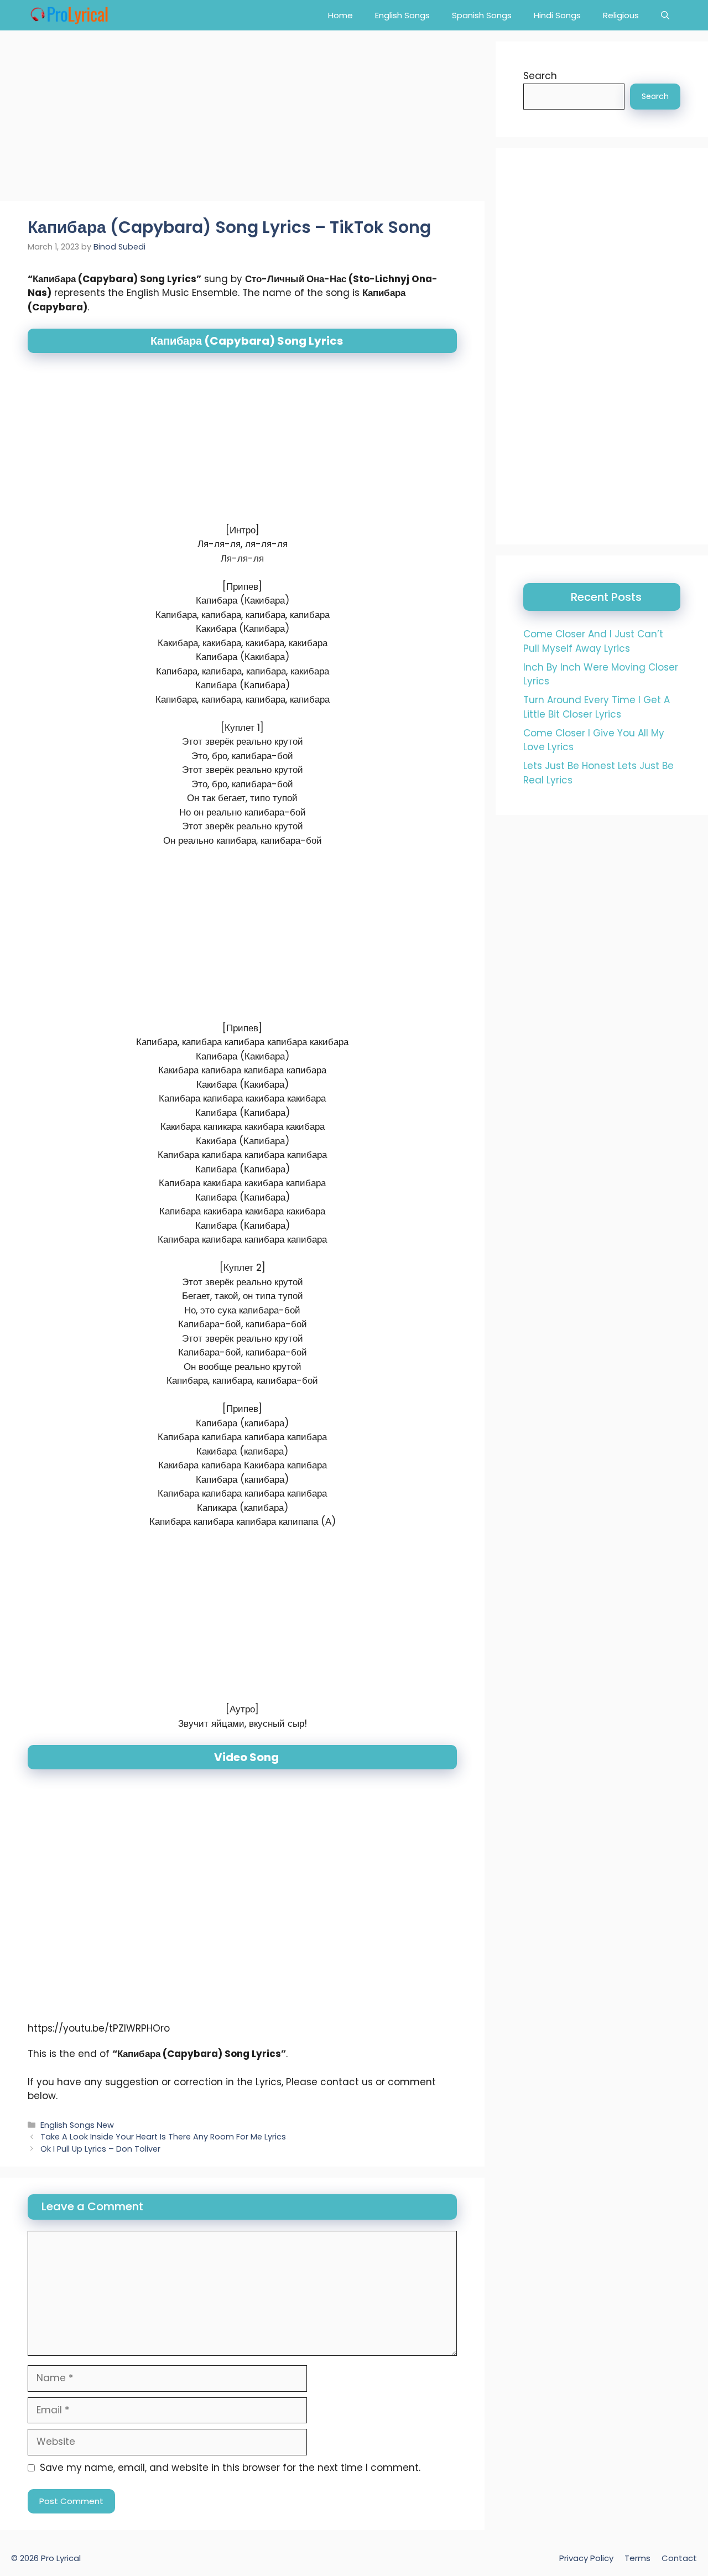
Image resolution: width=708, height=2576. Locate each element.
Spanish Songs (482, 15)
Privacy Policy (586, 2558)
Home (340, 15)
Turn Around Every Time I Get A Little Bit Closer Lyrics (597, 707)
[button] (665, 15)
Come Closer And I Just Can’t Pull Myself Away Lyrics (593, 641)
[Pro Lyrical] (69, 15)
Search (540, 76)
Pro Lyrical (61, 2558)
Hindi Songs (557, 15)
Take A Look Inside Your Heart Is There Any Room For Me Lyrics (163, 2137)
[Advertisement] (242, 119)
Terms (637, 2558)
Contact (679, 2558)
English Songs (402, 15)
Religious (621, 15)
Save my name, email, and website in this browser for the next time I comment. (230, 2468)
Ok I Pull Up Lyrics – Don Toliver (100, 2149)
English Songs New (77, 2125)
